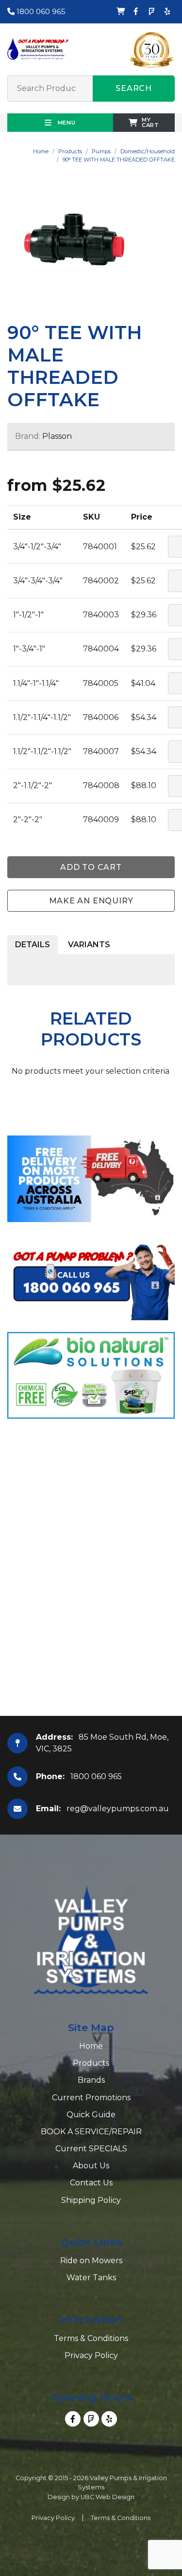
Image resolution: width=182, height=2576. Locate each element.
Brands (91, 2080)
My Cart (150, 122)
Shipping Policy (91, 2200)
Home (41, 151)
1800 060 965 (40, 11)
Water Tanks (91, 2278)
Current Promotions (91, 2098)
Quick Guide (91, 2115)
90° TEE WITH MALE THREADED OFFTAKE (119, 160)
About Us (91, 2166)
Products (70, 151)
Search (134, 88)
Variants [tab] (89, 945)
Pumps (101, 151)
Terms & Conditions (91, 2338)
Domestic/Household (148, 151)
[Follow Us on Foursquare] (151, 12)
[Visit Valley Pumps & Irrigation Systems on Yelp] (167, 12)
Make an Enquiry (91, 901)
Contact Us (91, 2183)
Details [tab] (33, 945)
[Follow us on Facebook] (136, 12)
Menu (66, 123)
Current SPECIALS (91, 2149)
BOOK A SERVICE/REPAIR (91, 2132)
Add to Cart (91, 867)
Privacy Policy (91, 2355)
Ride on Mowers (91, 2261)
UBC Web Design (108, 2497)
